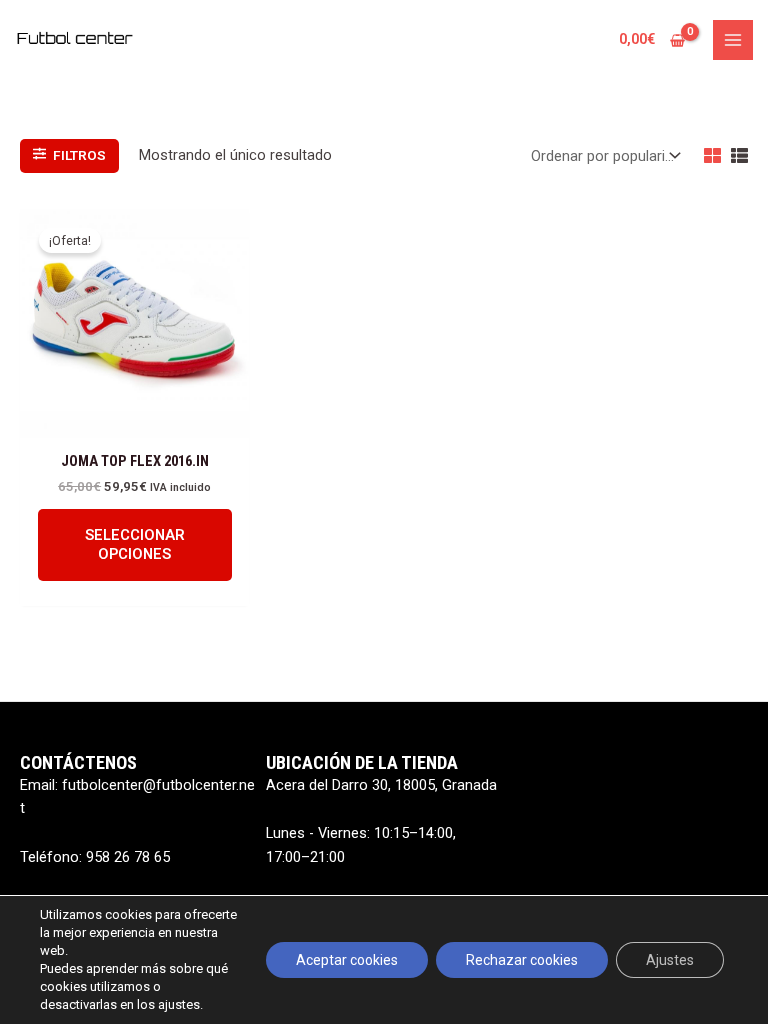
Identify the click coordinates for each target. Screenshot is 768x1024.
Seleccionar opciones (135, 544)
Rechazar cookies (522, 960)
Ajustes (670, 960)
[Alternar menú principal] (733, 40)
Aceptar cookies (347, 960)
